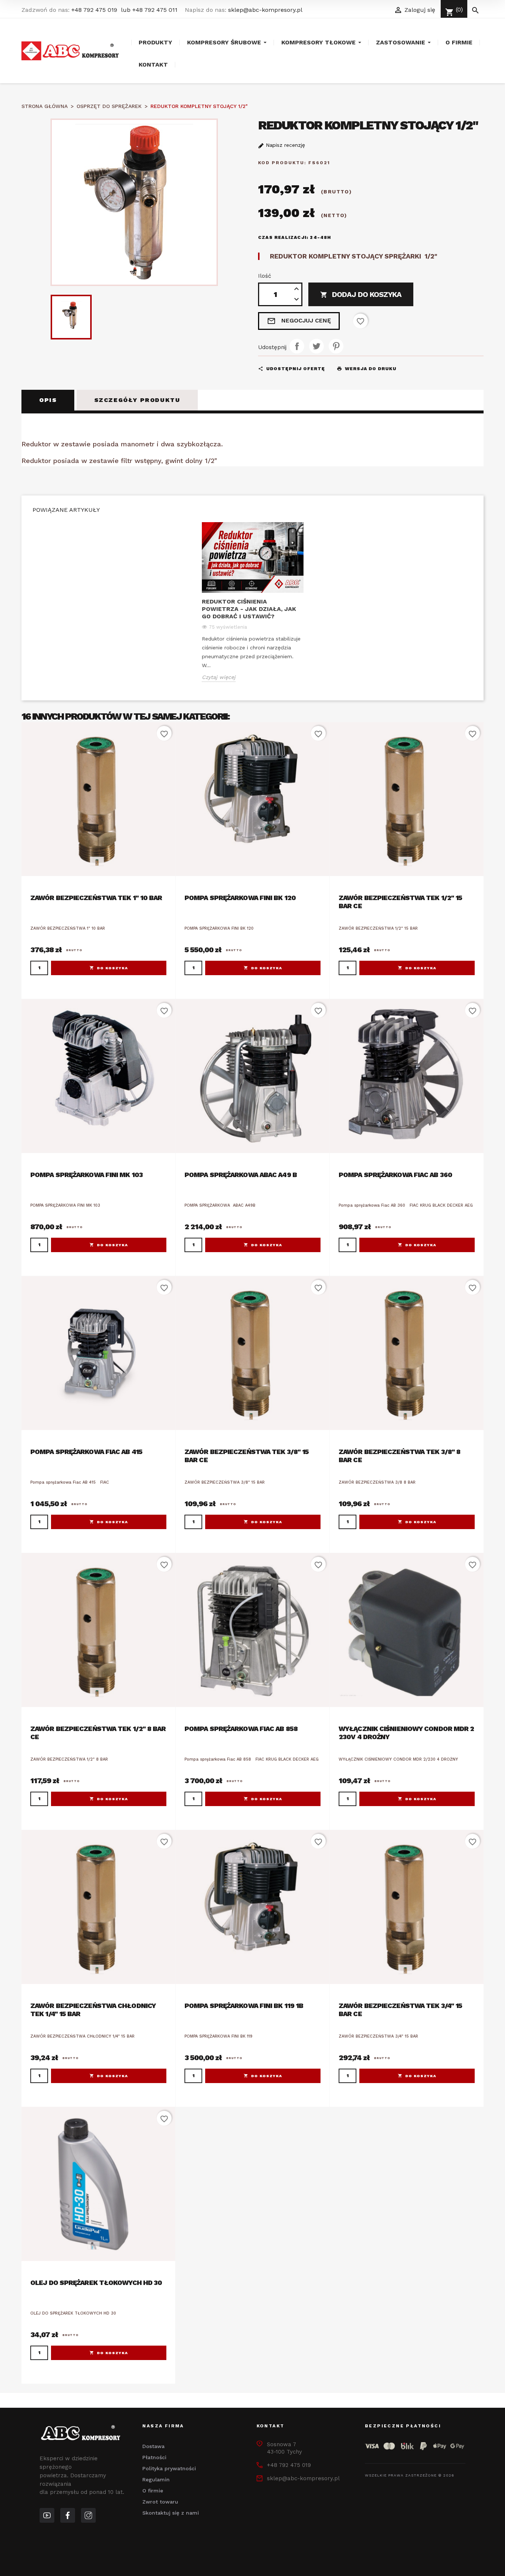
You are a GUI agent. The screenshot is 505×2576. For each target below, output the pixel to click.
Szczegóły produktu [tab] (137, 400)
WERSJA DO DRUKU (367, 369)
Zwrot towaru (160, 2502)
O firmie (153, 2491)
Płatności (154, 2457)
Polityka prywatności (169, 2468)
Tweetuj (316, 346)
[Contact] (68, 2515)
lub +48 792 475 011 (149, 10)
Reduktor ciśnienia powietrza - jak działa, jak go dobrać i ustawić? (249, 609)
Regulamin (156, 2479)
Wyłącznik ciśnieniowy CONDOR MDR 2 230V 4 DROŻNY (406, 1733)
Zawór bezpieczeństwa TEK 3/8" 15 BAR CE (247, 1456)
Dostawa (153, 2446)
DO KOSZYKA (112, 968)
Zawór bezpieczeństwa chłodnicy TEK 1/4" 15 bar (93, 2010)
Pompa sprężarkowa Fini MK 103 (87, 1175)
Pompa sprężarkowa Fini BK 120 (240, 898)
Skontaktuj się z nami (171, 2513)
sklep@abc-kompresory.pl (265, 10)
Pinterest (336, 346)
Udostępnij (297, 346)
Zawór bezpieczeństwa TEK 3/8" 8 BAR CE (399, 1456)
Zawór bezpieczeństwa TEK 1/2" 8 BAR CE (98, 1733)
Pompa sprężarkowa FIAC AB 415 (86, 1452)
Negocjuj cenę (299, 321)
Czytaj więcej (219, 677)
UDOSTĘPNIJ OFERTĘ (292, 369)
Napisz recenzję (284, 145)
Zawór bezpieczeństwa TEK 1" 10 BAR (96, 898)
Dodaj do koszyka (361, 294)
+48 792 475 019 (94, 10)
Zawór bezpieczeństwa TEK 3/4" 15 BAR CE (400, 2010)
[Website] (47, 2515)
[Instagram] (88, 2515)
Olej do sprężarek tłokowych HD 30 (96, 2283)
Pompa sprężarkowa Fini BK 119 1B (244, 2006)
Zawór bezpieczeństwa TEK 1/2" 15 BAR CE (400, 902)
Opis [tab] (48, 400)
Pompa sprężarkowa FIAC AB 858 (241, 1729)
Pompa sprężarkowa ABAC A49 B (241, 1175)
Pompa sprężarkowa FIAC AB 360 (395, 1175)
